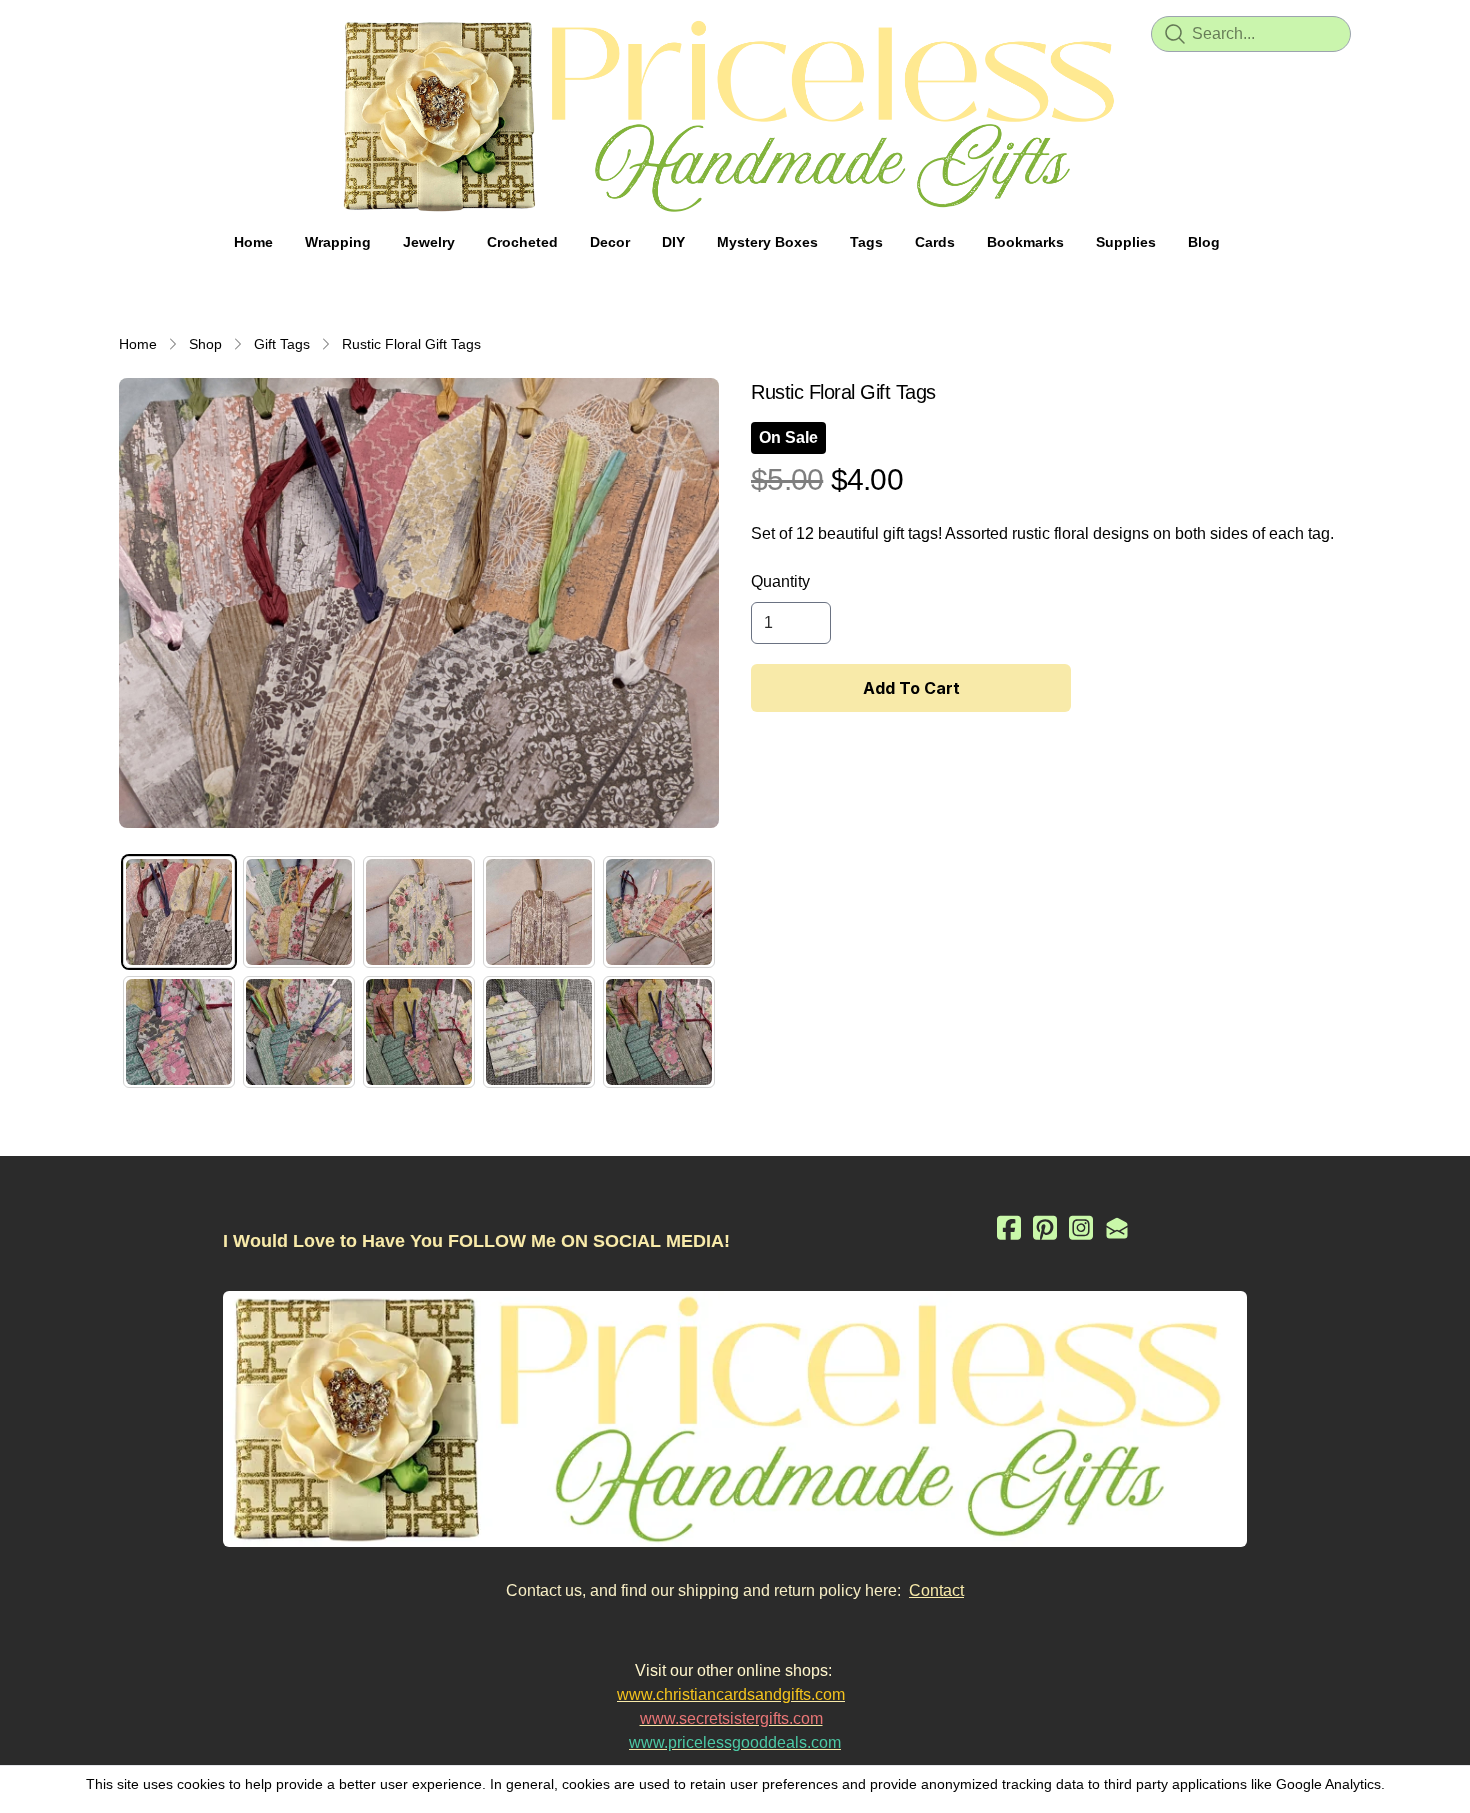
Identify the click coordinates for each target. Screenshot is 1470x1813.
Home (138, 344)
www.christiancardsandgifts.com (731, 1694)
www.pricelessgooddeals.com (735, 1742)
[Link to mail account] (1117, 1227)
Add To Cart (911, 688)
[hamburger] (135, 32)
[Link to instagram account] (1081, 1227)
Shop (205, 344)
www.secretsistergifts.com (731, 1718)
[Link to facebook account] (1009, 1227)
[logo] (735, 116)
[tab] (179, 912)
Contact (936, 1590)
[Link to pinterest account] (1045, 1227)
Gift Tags (282, 344)
